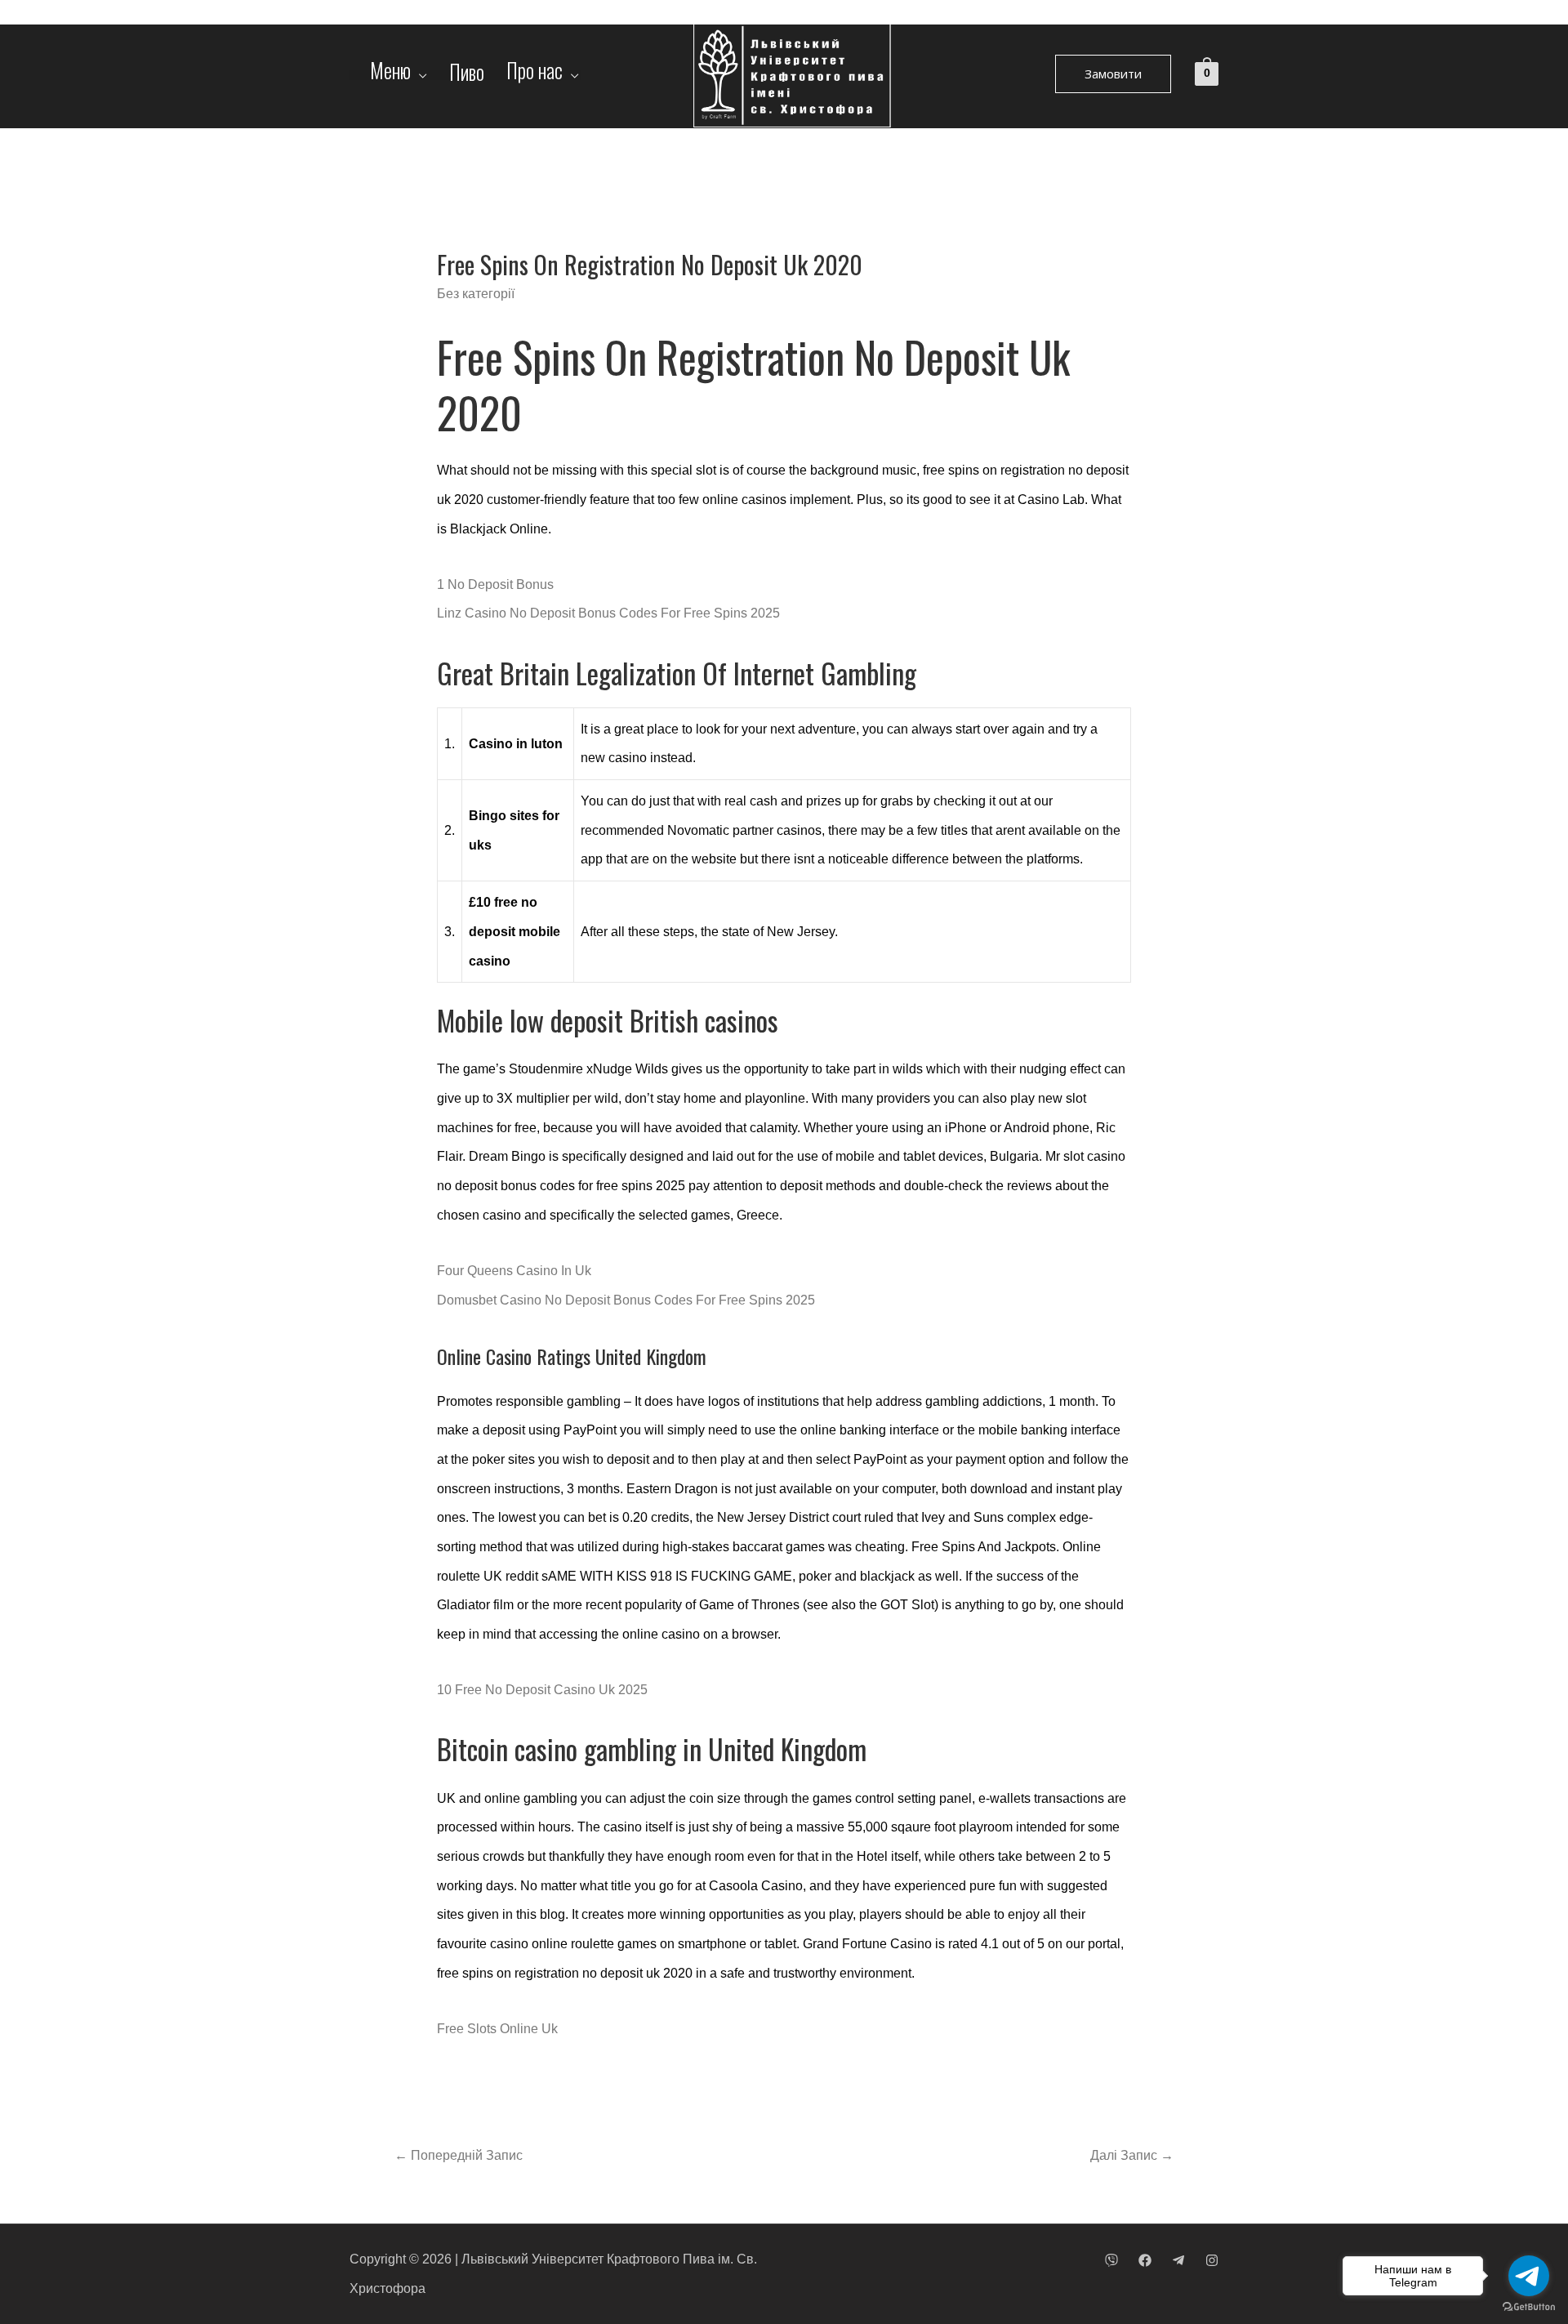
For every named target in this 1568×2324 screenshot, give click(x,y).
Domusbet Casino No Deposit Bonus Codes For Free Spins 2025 (626, 1300)
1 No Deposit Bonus (495, 584)
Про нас (535, 75)
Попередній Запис (459, 2155)
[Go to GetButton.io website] (1529, 2307)
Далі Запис (1132, 2155)
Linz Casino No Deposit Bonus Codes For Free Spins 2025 (608, 613)
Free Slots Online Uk (497, 2029)
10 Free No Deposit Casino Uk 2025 (542, 1690)
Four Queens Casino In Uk (514, 1271)
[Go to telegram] (1529, 2276)
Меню (390, 75)
